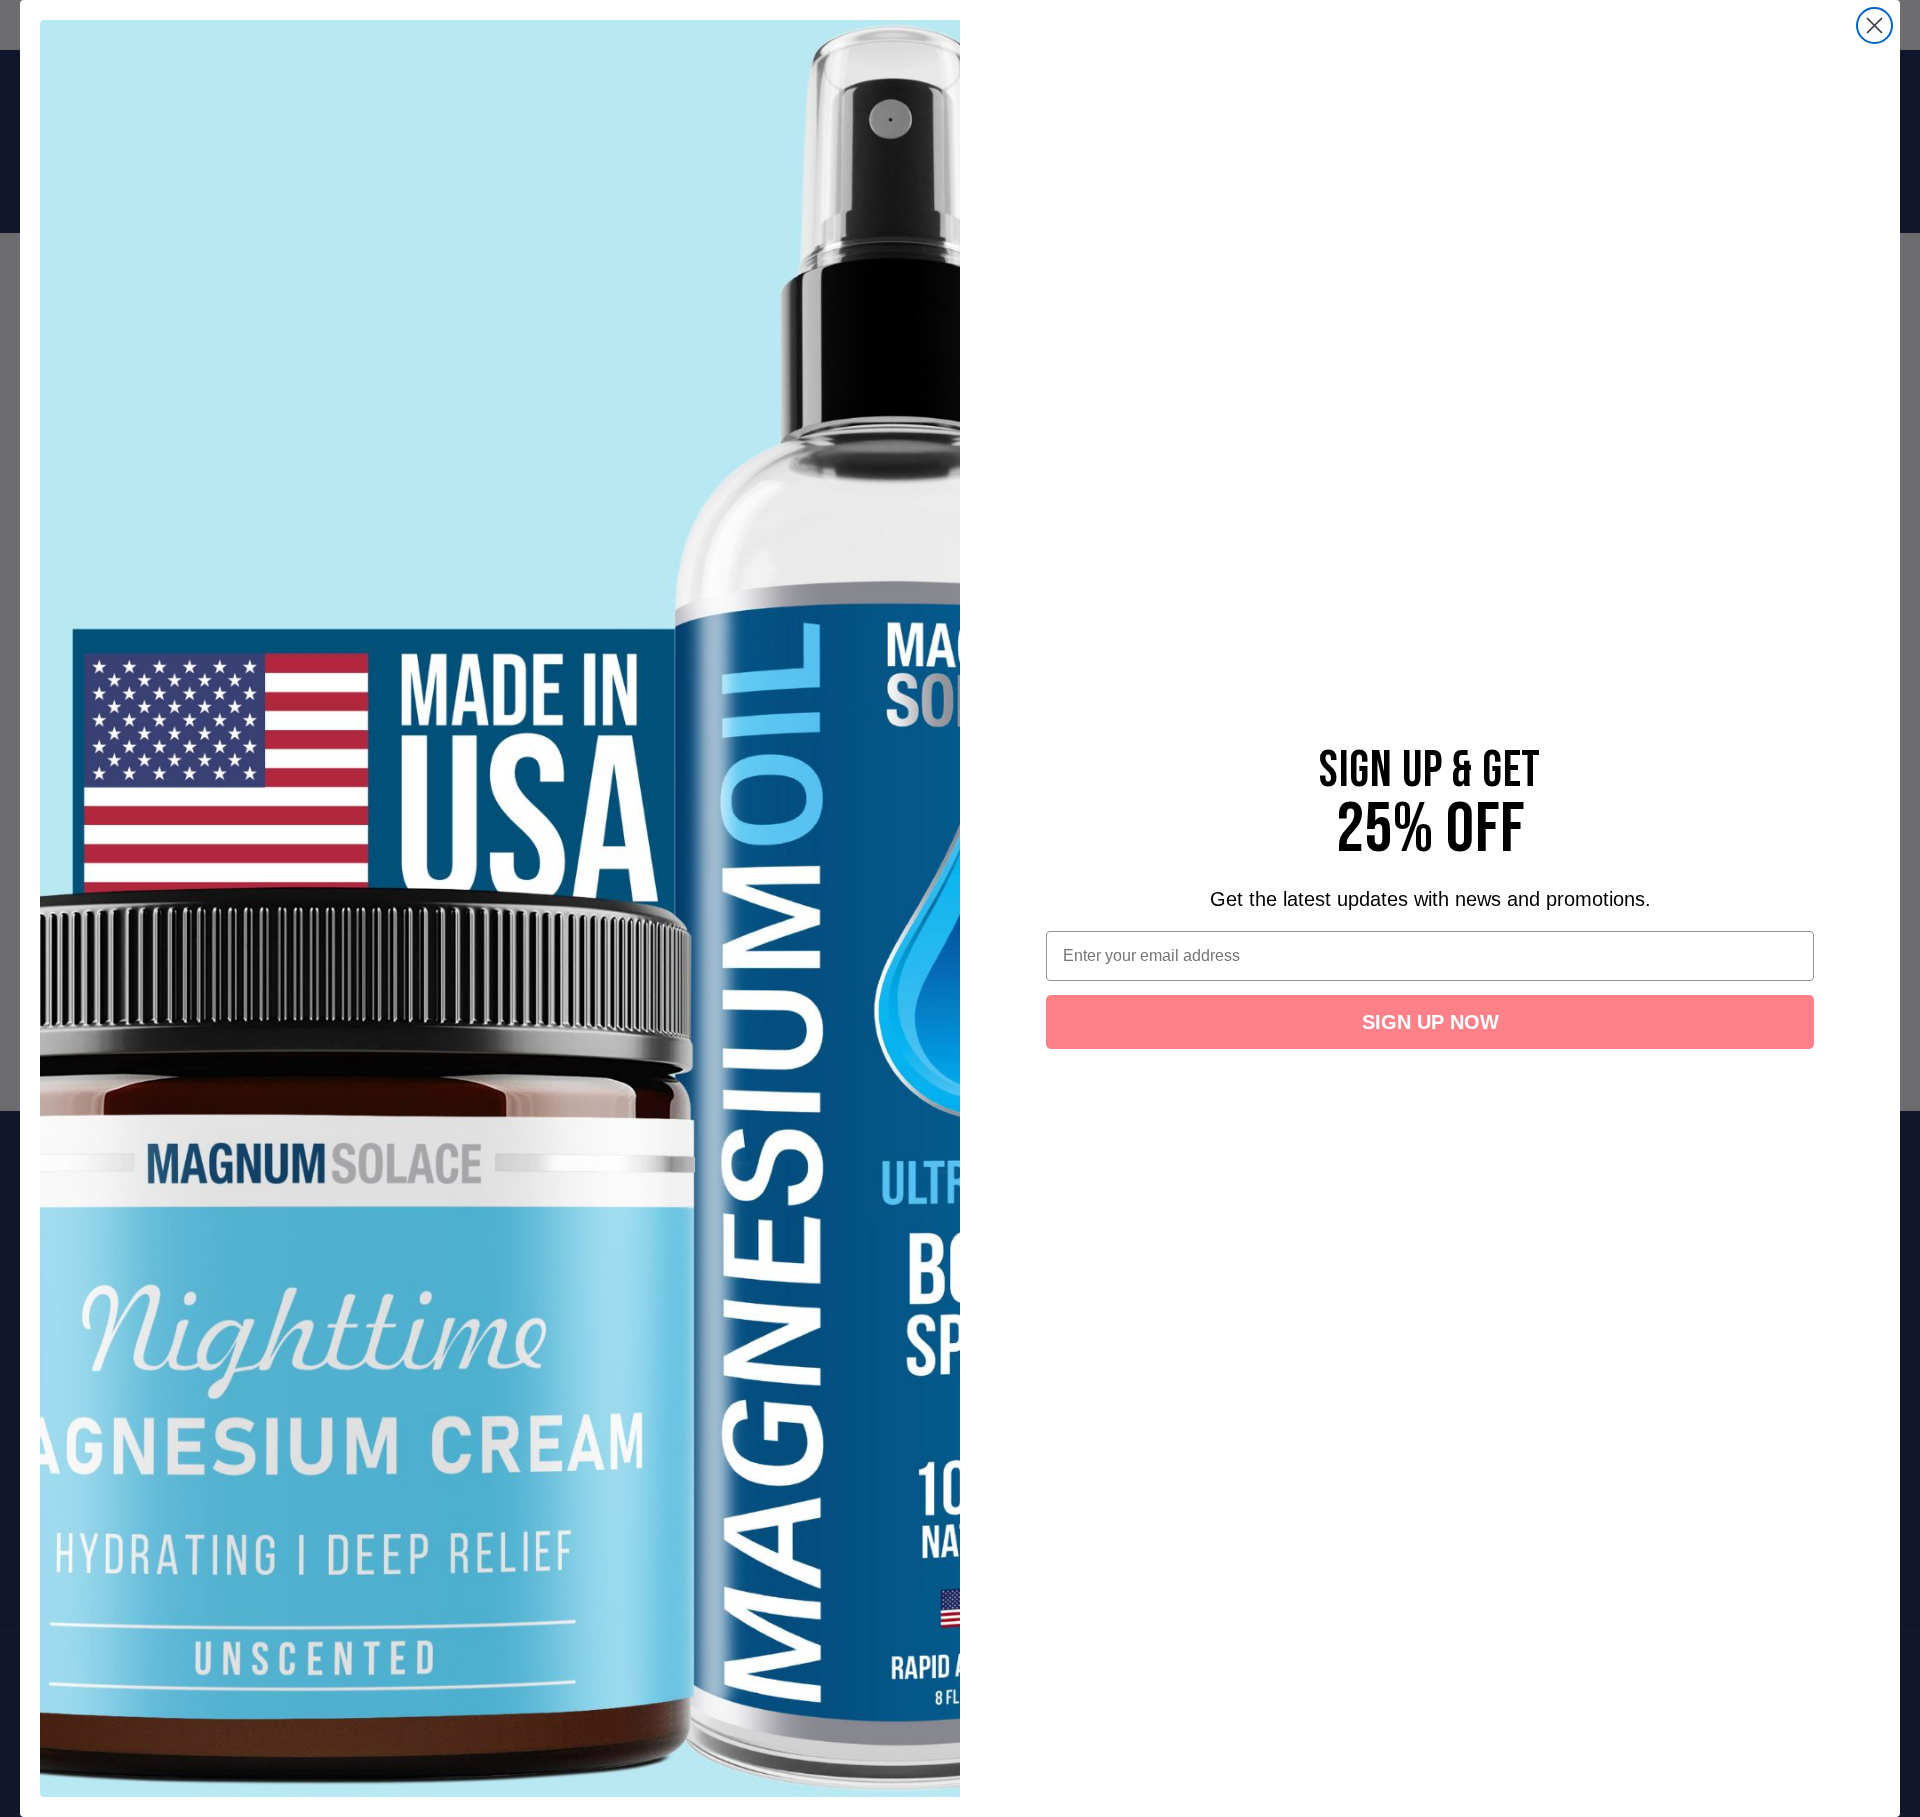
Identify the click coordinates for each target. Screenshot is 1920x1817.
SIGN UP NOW (1430, 1022)
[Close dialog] (1874, 25)
